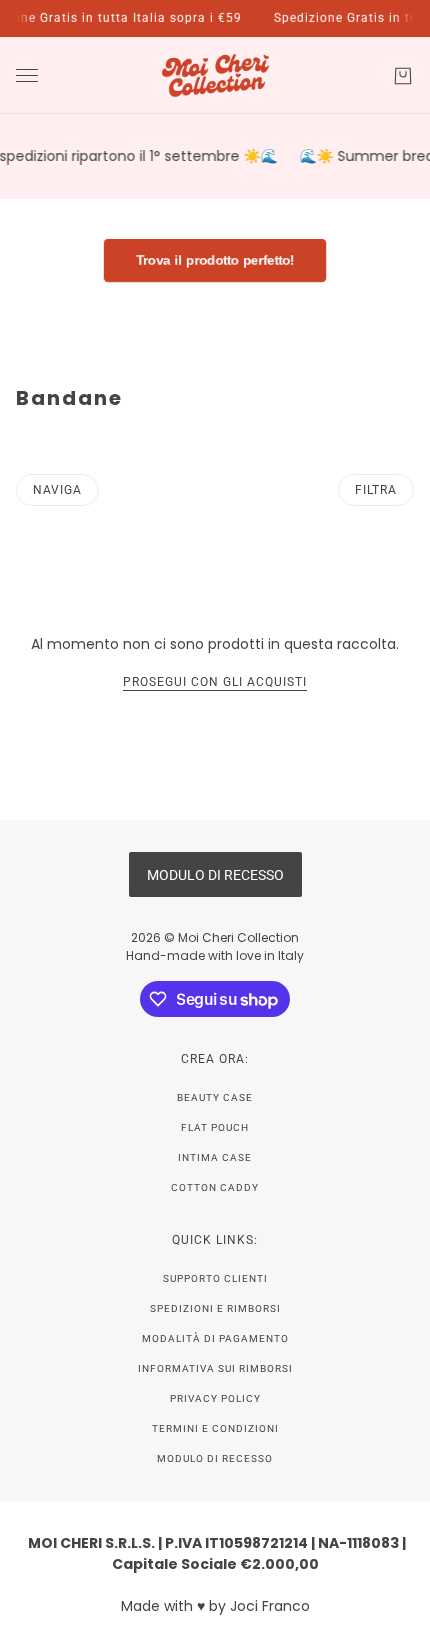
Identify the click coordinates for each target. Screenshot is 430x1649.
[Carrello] (403, 76)
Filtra (376, 490)
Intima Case (215, 1157)
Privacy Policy (215, 1398)
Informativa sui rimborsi (215, 1368)
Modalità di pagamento (215, 1338)
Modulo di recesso (215, 1458)
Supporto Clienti (215, 1278)
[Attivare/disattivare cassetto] (27, 75)
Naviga (57, 490)
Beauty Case (215, 1097)
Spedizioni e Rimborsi (215, 1308)
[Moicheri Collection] (215, 75)
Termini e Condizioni (215, 1428)
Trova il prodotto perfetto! (215, 260)
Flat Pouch (215, 1127)
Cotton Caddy (215, 1187)
